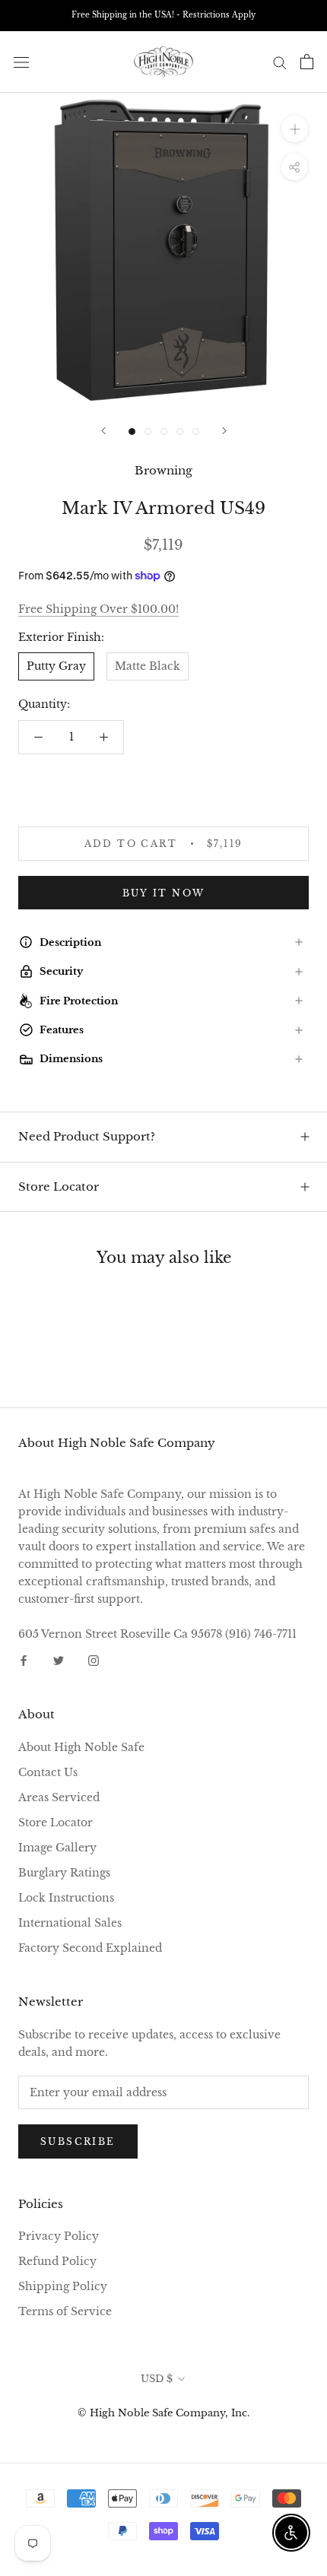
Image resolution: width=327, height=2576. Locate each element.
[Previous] (103, 431)
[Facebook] (24, 1660)
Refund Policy (57, 2261)
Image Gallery (57, 1848)
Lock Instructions (66, 1898)
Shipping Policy (63, 2286)
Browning (163, 470)
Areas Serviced (59, 1797)
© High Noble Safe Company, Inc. (163, 2413)
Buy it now (164, 893)
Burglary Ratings (64, 1873)
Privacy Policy (59, 2236)
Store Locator (59, 1186)
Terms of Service (65, 2311)
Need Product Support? (87, 1136)
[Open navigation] (21, 62)
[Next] (224, 431)
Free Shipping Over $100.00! (98, 609)
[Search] (280, 62)
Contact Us (48, 1772)
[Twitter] (59, 1660)
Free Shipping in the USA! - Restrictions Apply (163, 15)
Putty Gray (56, 666)
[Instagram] (94, 1660)
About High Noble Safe (81, 1747)
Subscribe (78, 2141)
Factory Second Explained (90, 1948)
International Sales (70, 1923)
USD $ (157, 2379)
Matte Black (148, 666)
